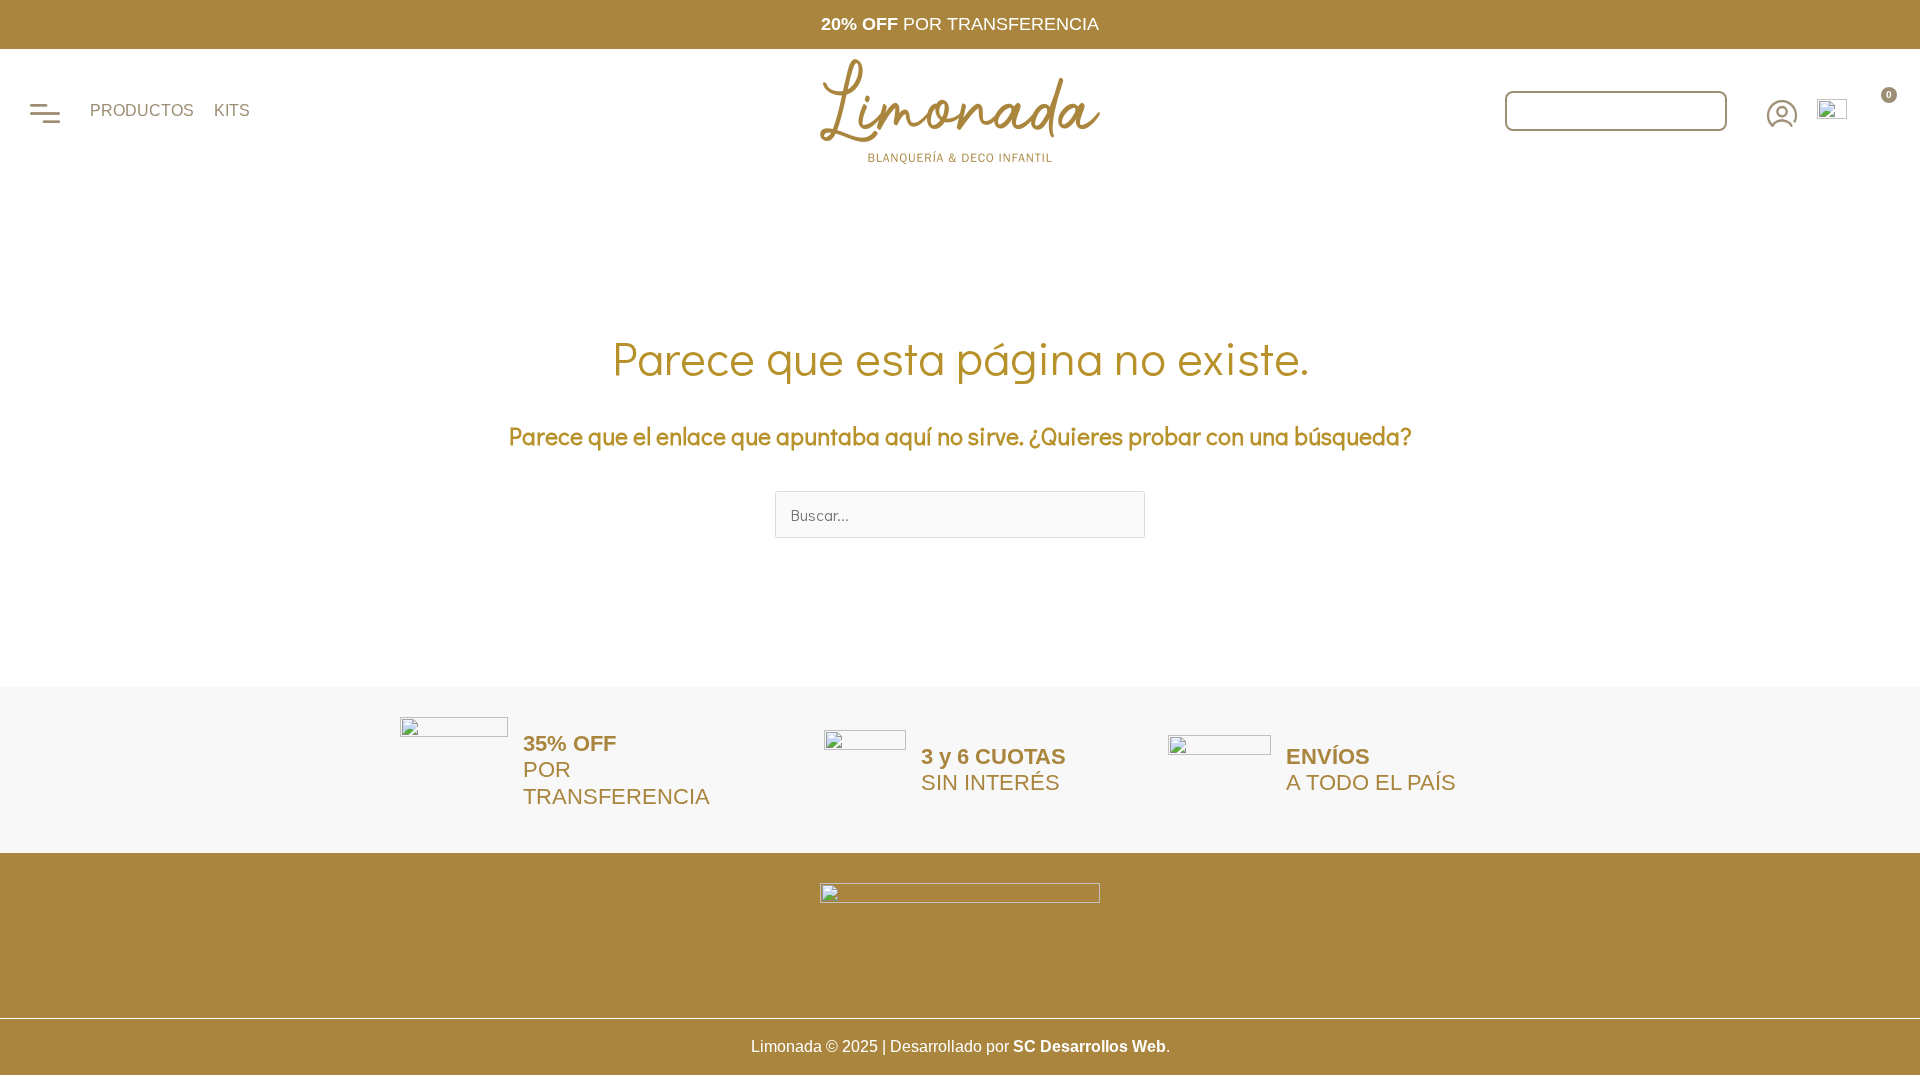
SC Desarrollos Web (1089, 1046)
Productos (142, 110)
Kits (232, 110)
